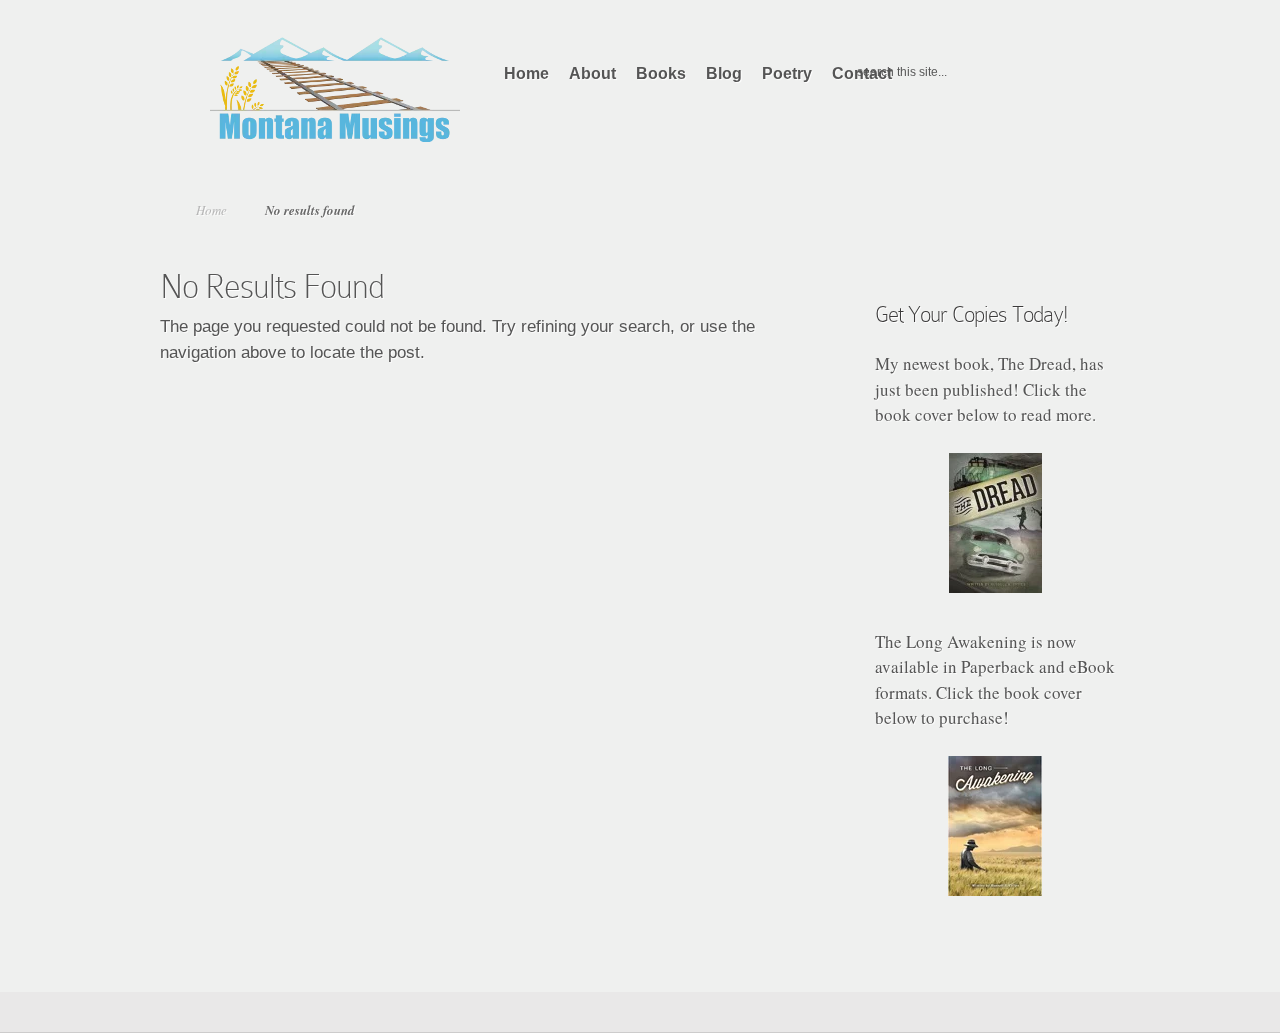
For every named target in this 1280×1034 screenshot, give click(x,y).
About (592, 73)
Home (526, 73)
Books (661, 73)
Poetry (787, 73)
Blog (724, 73)
